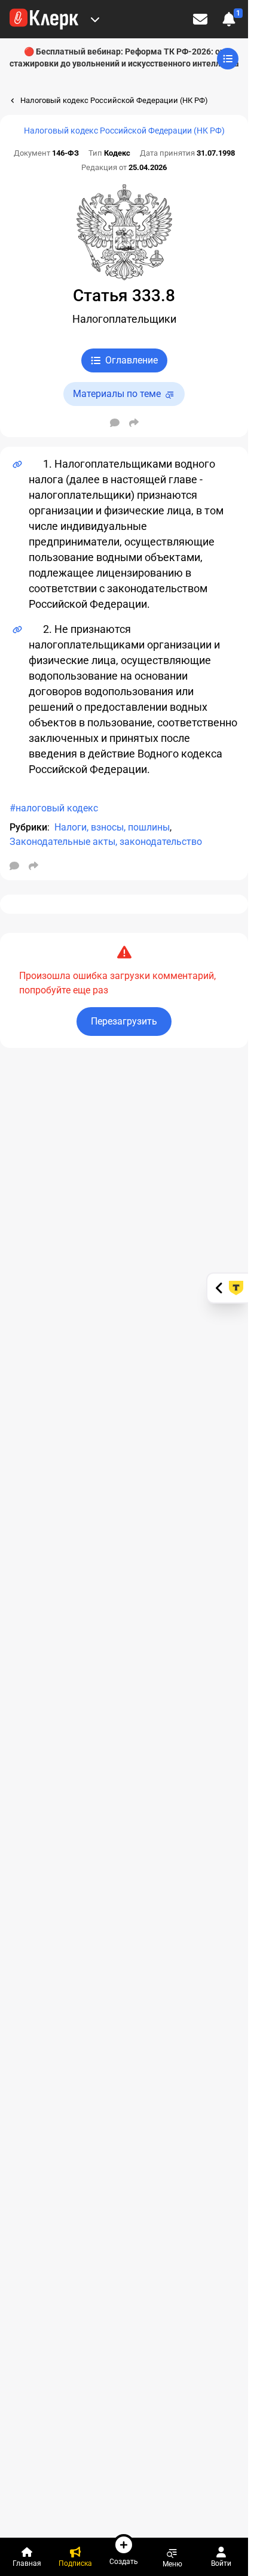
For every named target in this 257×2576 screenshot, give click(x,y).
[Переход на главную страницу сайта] (44, 19)
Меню (172, 2564)
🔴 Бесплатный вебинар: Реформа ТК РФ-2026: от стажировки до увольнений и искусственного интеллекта (124, 57)
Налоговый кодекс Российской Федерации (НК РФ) (124, 131)
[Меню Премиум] (95, 19)
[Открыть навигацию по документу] (228, 59)
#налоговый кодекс (54, 808)
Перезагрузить (124, 1021)
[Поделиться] (134, 423)
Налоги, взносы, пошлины (112, 827)
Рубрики (28, 827)
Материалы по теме (117, 394)
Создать (124, 2561)
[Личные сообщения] (200, 19)
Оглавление (131, 360)
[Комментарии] (115, 423)
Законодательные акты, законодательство (106, 842)
